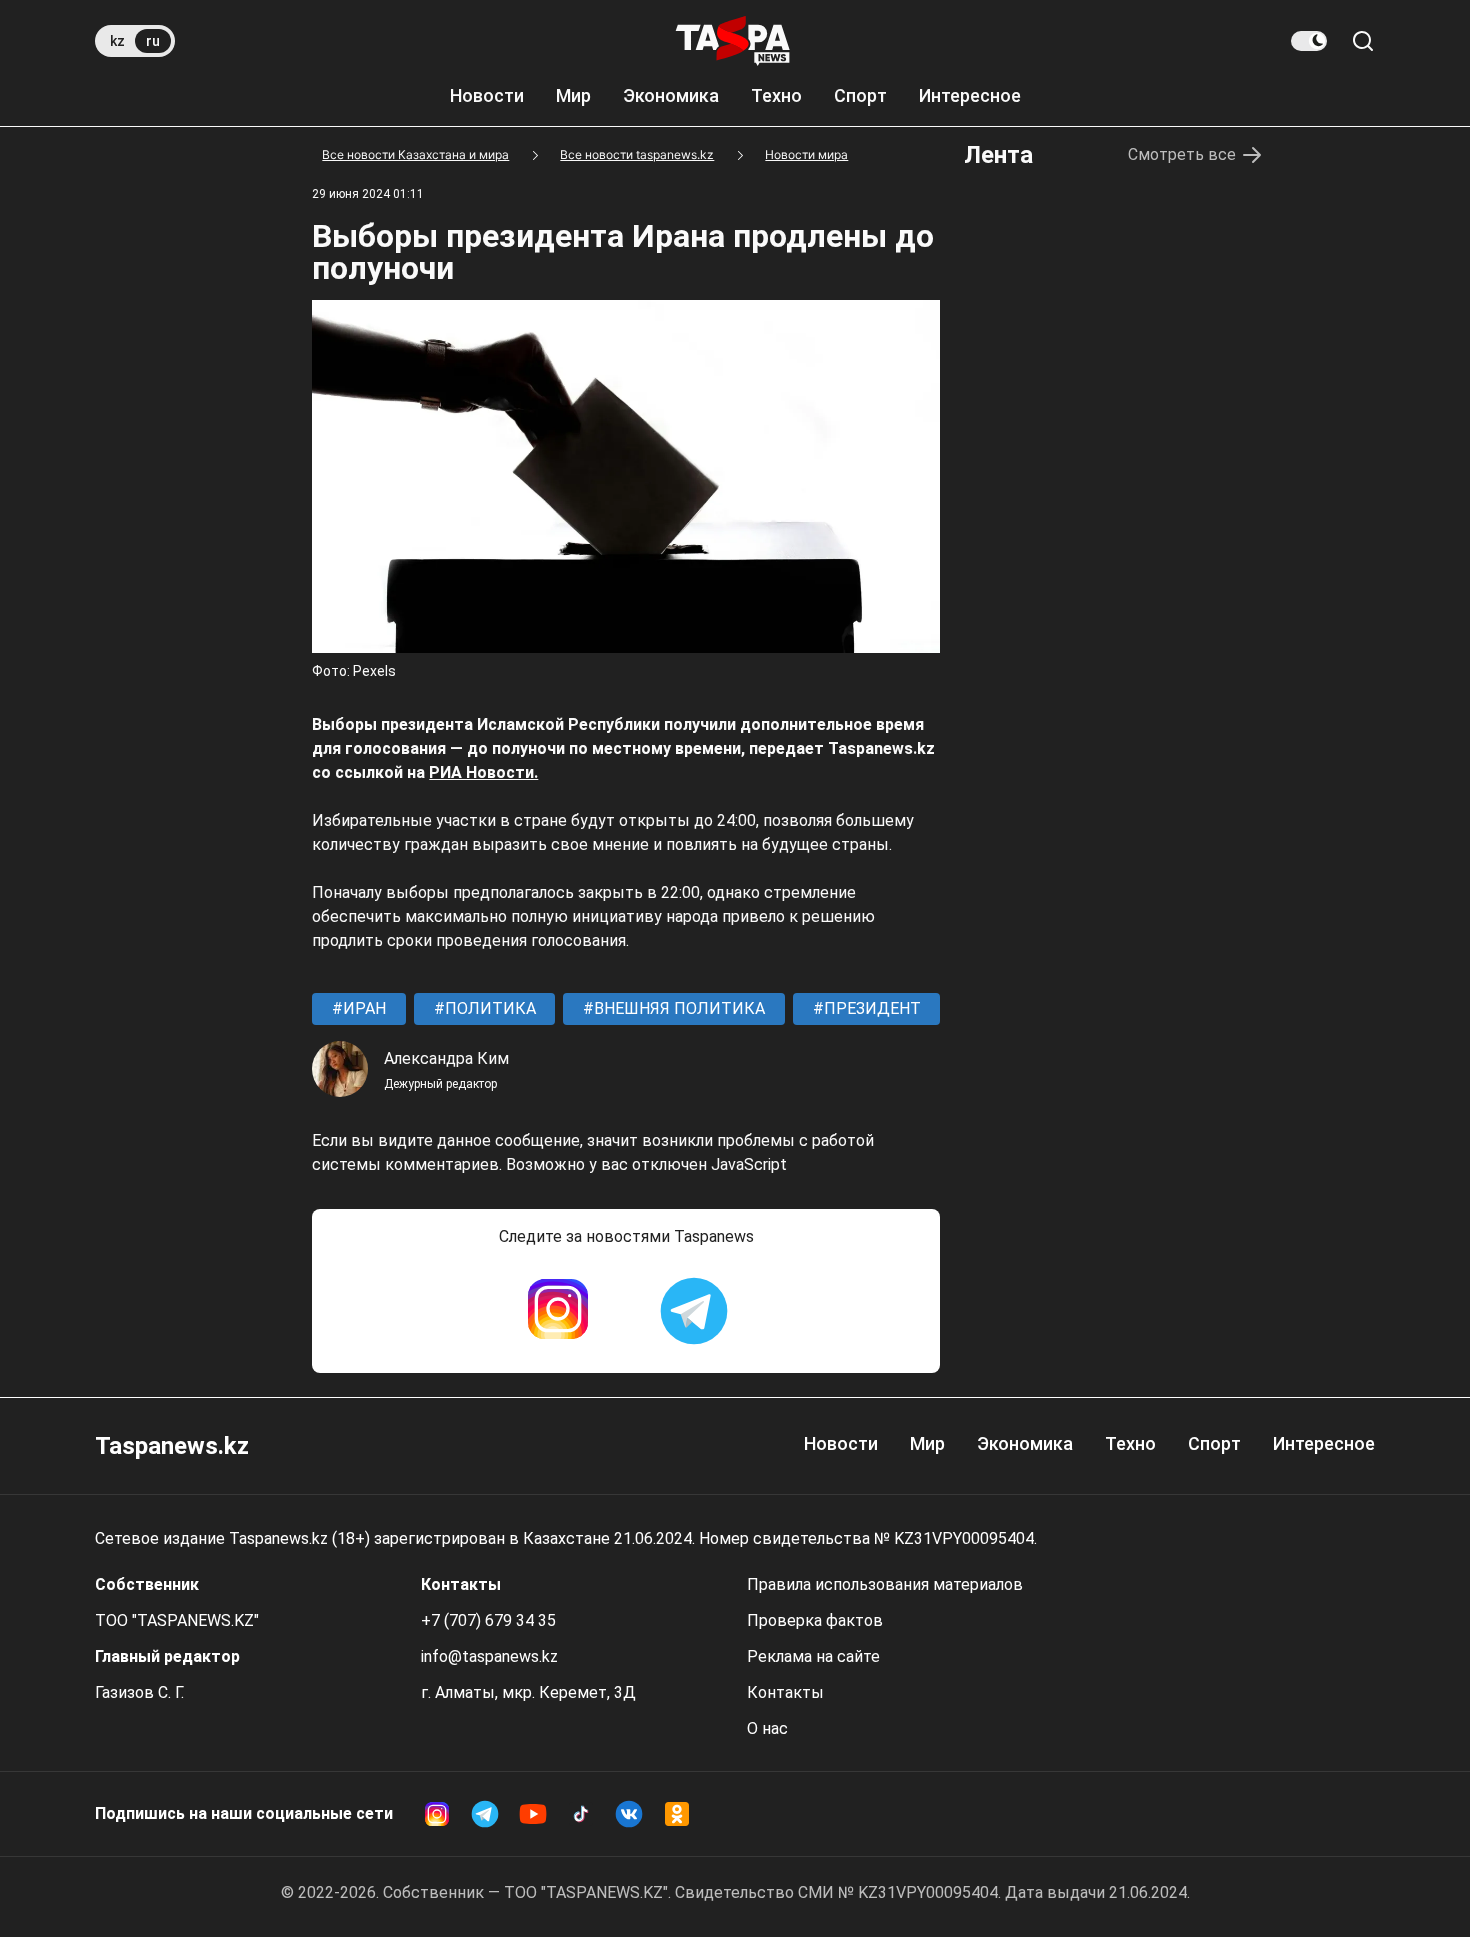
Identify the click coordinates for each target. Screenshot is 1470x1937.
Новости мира (806, 154)
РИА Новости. (483, 772)
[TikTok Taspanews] (581, 1814)
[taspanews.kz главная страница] (733, 41)
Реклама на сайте (813, 1656)
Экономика (671, 95)
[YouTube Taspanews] (533, 1814)
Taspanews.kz (172, 1446)
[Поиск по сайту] (1363, 41)
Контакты (785, 1692)
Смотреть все (1182, 154)
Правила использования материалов (885, 1584)
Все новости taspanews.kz (637, 154)
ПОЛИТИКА (488, 1008)
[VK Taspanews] (629, 1814)
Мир (573, 95)
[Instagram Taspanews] (558, 1311)
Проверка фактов (815, 1620)
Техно (776, 95)
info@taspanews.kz (489, 1656)
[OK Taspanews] (677, 1814)
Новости (487, 95)
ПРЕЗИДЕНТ (870, 1008)
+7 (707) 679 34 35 (488, 1620)
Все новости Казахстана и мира (415, 154)
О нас (767, 1728)
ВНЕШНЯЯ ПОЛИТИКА (677, 1008)
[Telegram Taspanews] (694, 1311)
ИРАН (362, 1008)
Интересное (970, 95)
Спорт (860, 95)
